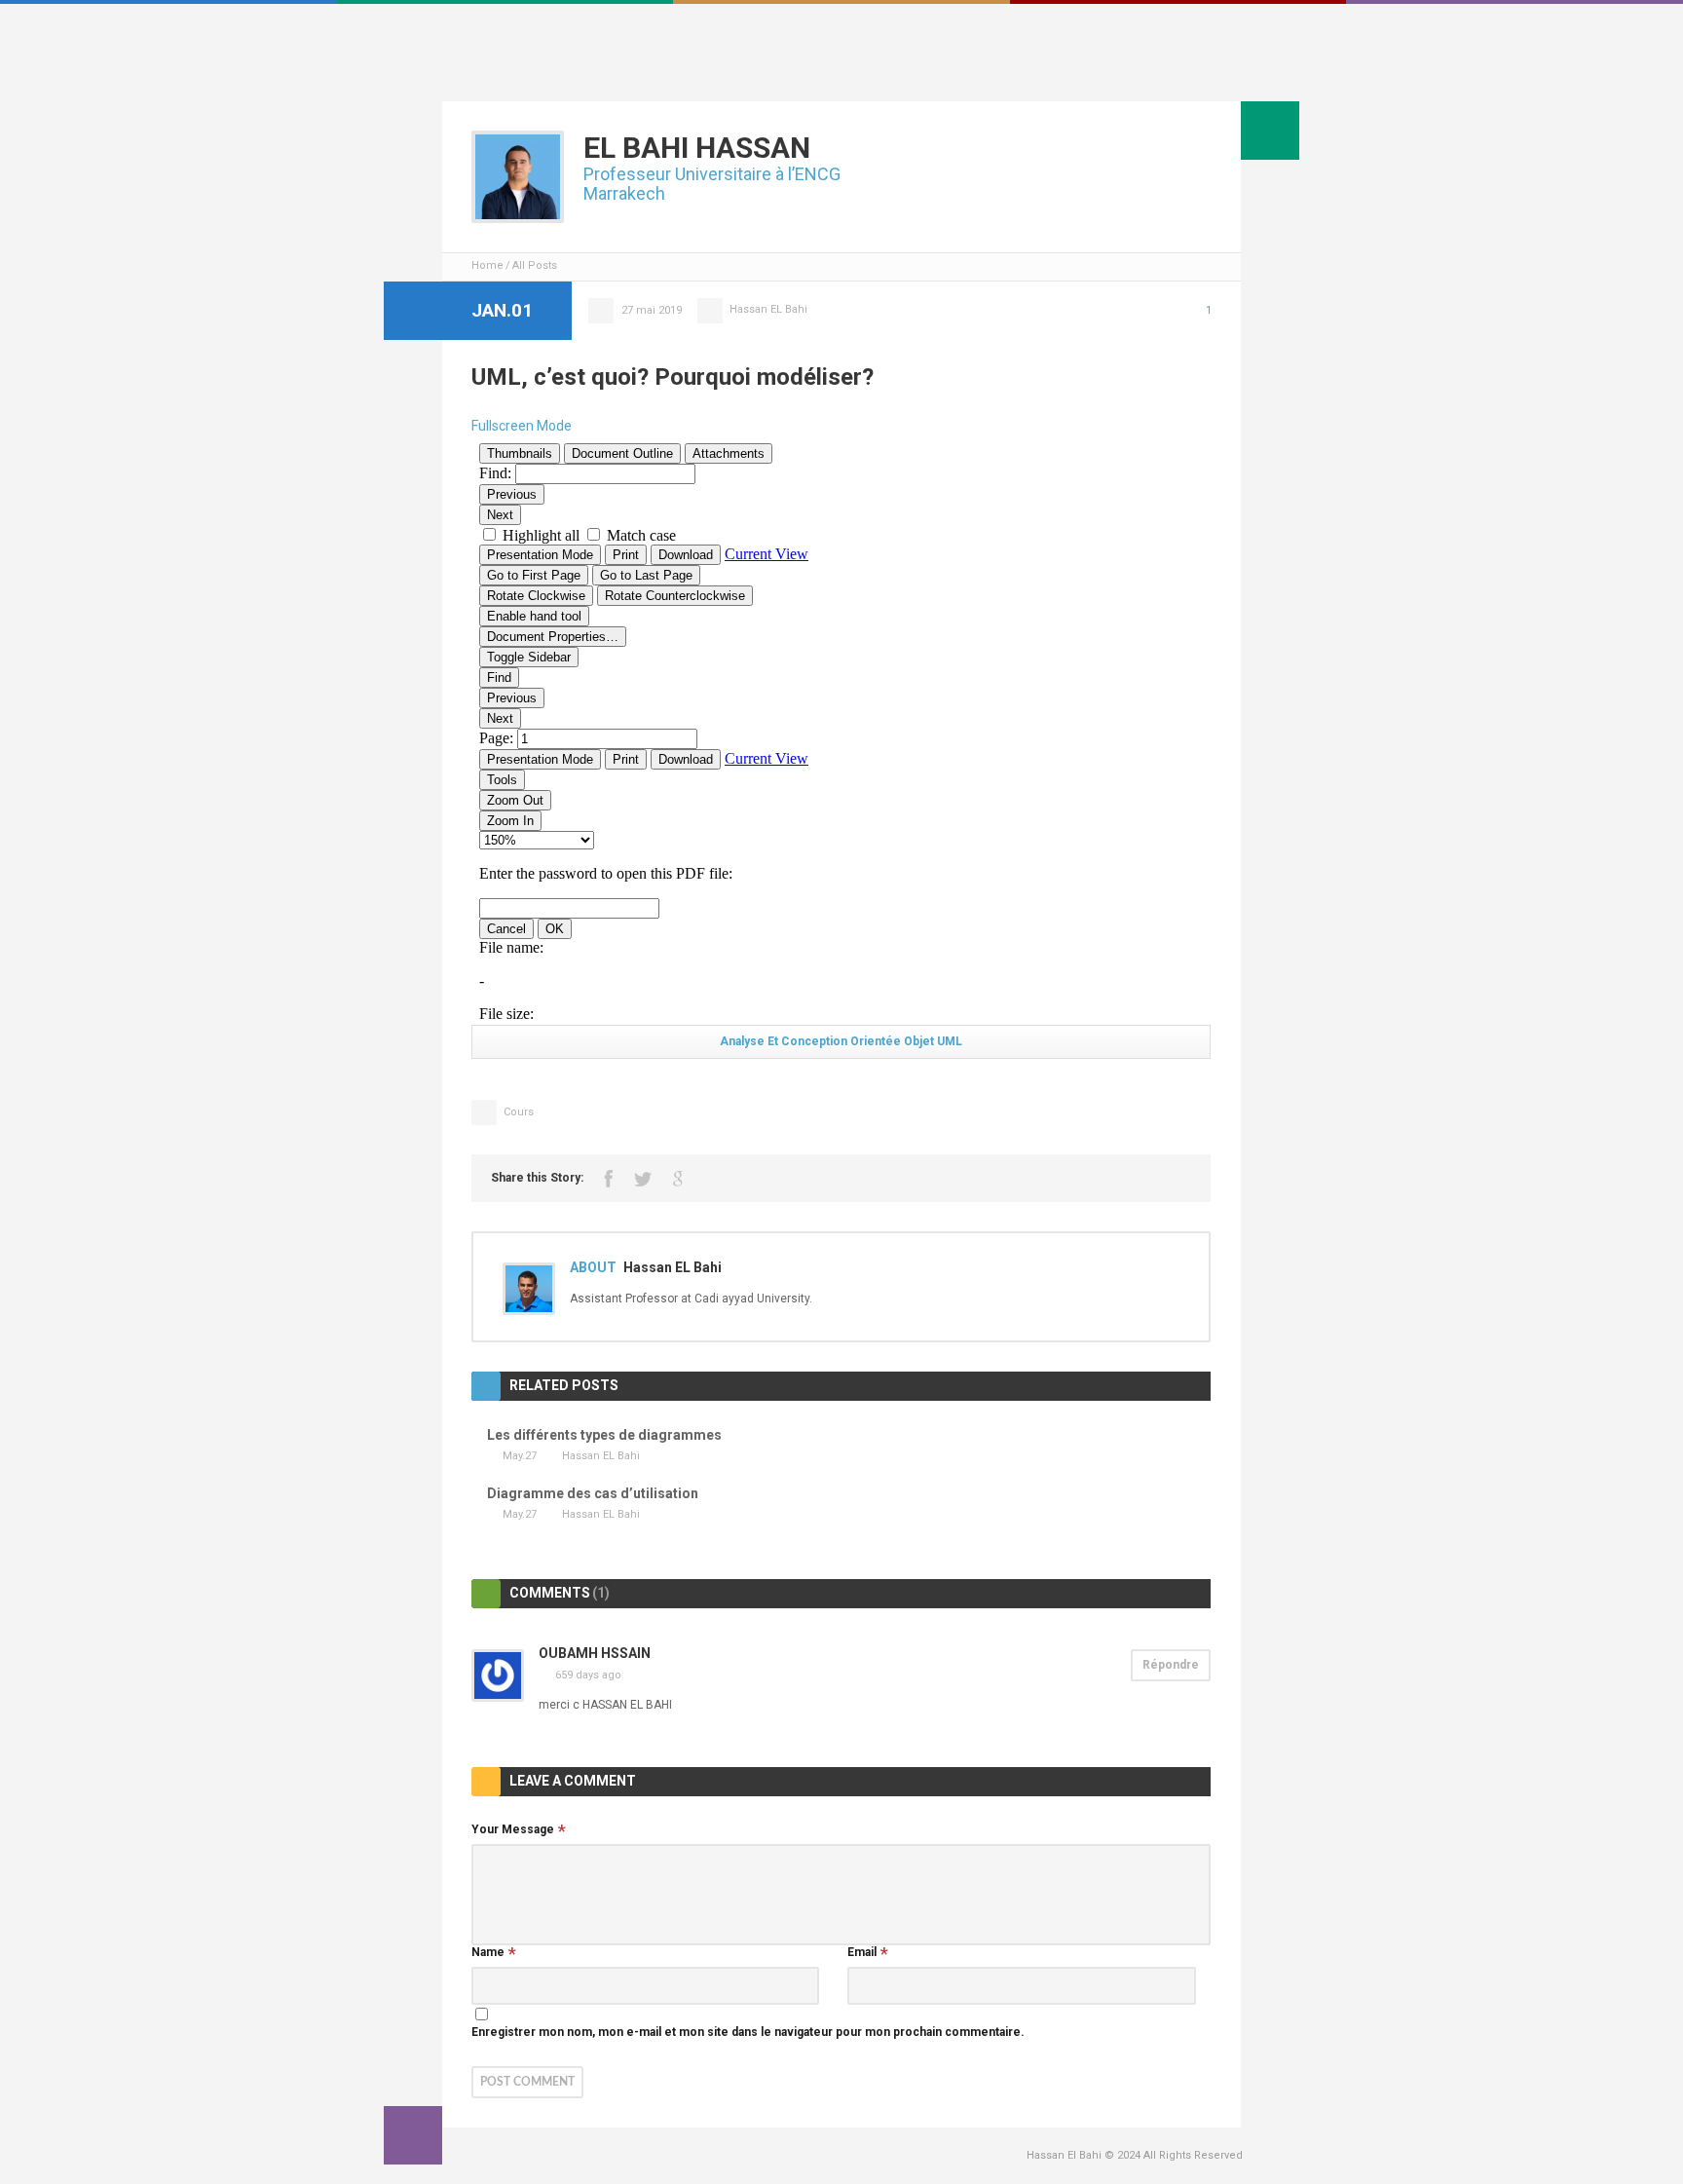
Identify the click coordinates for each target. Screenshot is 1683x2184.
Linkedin (1233, 72)
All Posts (535, 265)
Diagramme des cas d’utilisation (593, 1493)
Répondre (1171, 1665)
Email (862, 1952)
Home (487, 265)
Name (488, 1952)
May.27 (520, 1456)
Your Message (513, 1829)
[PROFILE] (1270, 131)
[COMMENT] (413, 2135)
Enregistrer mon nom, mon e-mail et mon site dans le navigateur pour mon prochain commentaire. (748, 2032)
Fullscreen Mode (522, 426)
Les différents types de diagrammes (604, 1435)
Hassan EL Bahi (768, 309)
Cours (519, 1112)
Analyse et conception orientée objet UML (841, 1041)
